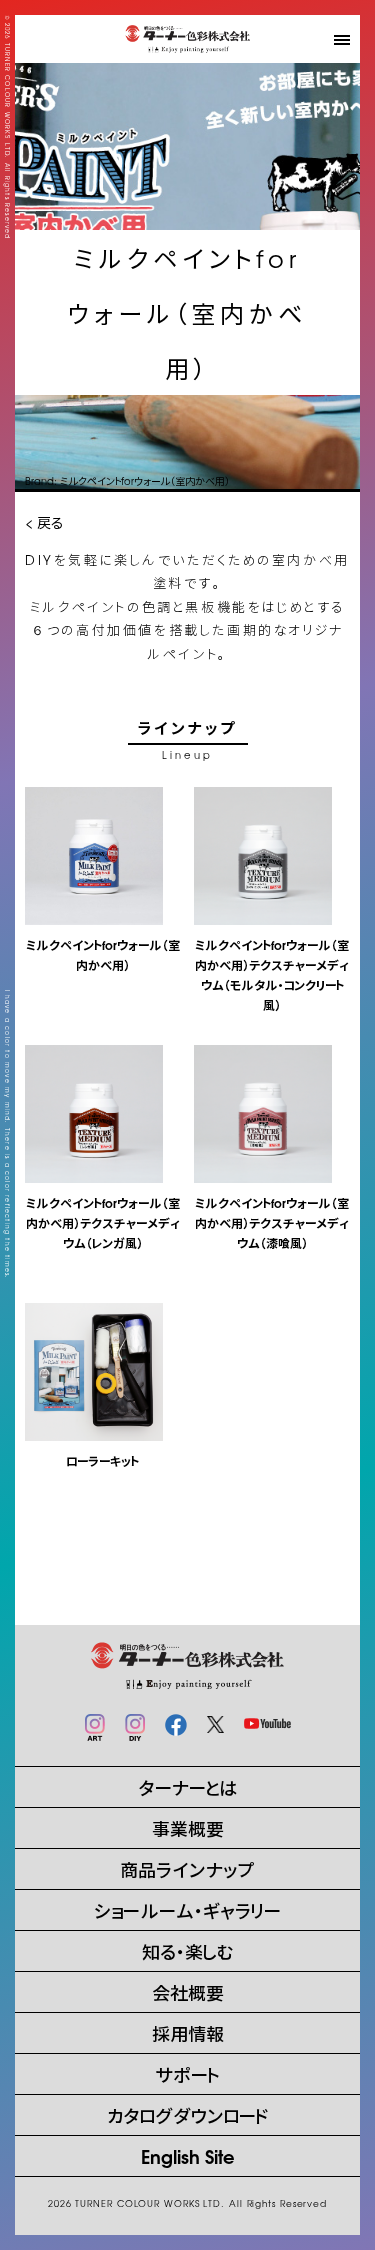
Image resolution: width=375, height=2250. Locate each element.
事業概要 (188, 1827)
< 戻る (44, 522)
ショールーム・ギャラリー (187, 1909)
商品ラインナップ (187, 1868)
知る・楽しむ (188, 1950)
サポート (187, 2073)
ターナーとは (187, 1786)
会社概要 (188, 1991)
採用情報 (188, 2032)
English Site (188, 2155)
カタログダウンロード (188, 2114)
